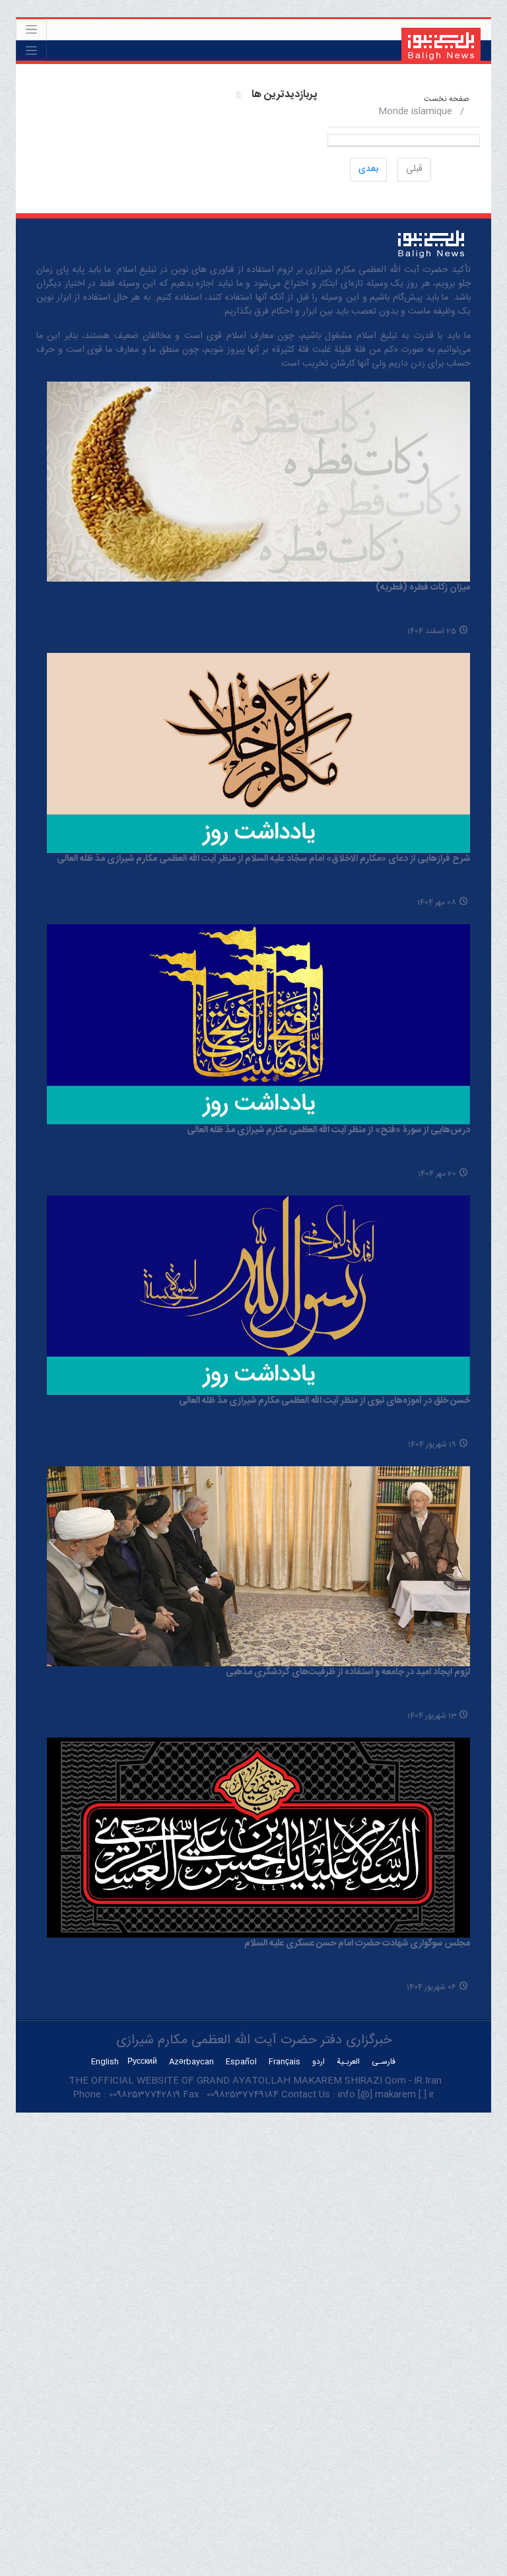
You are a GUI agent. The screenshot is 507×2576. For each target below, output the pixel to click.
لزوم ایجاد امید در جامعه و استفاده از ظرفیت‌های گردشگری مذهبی (348, 1672)
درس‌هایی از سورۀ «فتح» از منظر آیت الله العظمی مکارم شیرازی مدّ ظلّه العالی (328, 1130)
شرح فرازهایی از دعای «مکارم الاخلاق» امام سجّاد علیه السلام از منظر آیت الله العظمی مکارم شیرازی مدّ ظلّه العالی (263, 859)
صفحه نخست (447, 99)
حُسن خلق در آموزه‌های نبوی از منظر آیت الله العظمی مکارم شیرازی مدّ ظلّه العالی (324, 1401)
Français (285, 2062)
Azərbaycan (191, 2062)
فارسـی (384, 2062)
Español (241, 2062)
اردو (319, 2062)
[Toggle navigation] (31, 30)
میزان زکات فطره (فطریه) (423, 588)
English (105, 2062)
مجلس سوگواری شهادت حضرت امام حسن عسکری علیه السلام (357, 1944)
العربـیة (348, 2062)
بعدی (368, 169)
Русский (142, 2062)
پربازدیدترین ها (284, 95)
